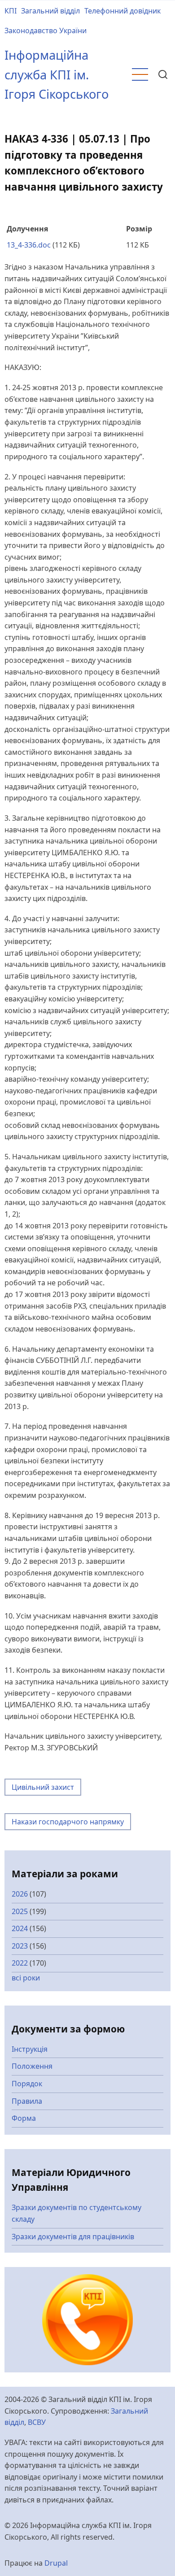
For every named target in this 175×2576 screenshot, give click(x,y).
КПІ (11, 11)
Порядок (27, 2084)
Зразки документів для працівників (73, 2237)
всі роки (26, 1978)
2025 (20, 1911)
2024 (20, 1928)
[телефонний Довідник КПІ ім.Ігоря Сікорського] (88, 2319)
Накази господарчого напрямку (68, 1822)
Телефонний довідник (122, 11)
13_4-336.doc (29, 245)
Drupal (56, 2563)
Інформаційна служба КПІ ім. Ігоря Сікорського (57, 74)
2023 (20, 1946)
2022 (20, 1963)
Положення (32, 2066)
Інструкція (30, 2049)
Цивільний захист (43, 1787)
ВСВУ (37, 2422)
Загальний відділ (50, 11)
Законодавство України (46, 30)
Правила (27, 2101)
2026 (20, 1894)
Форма (24, 2118)
